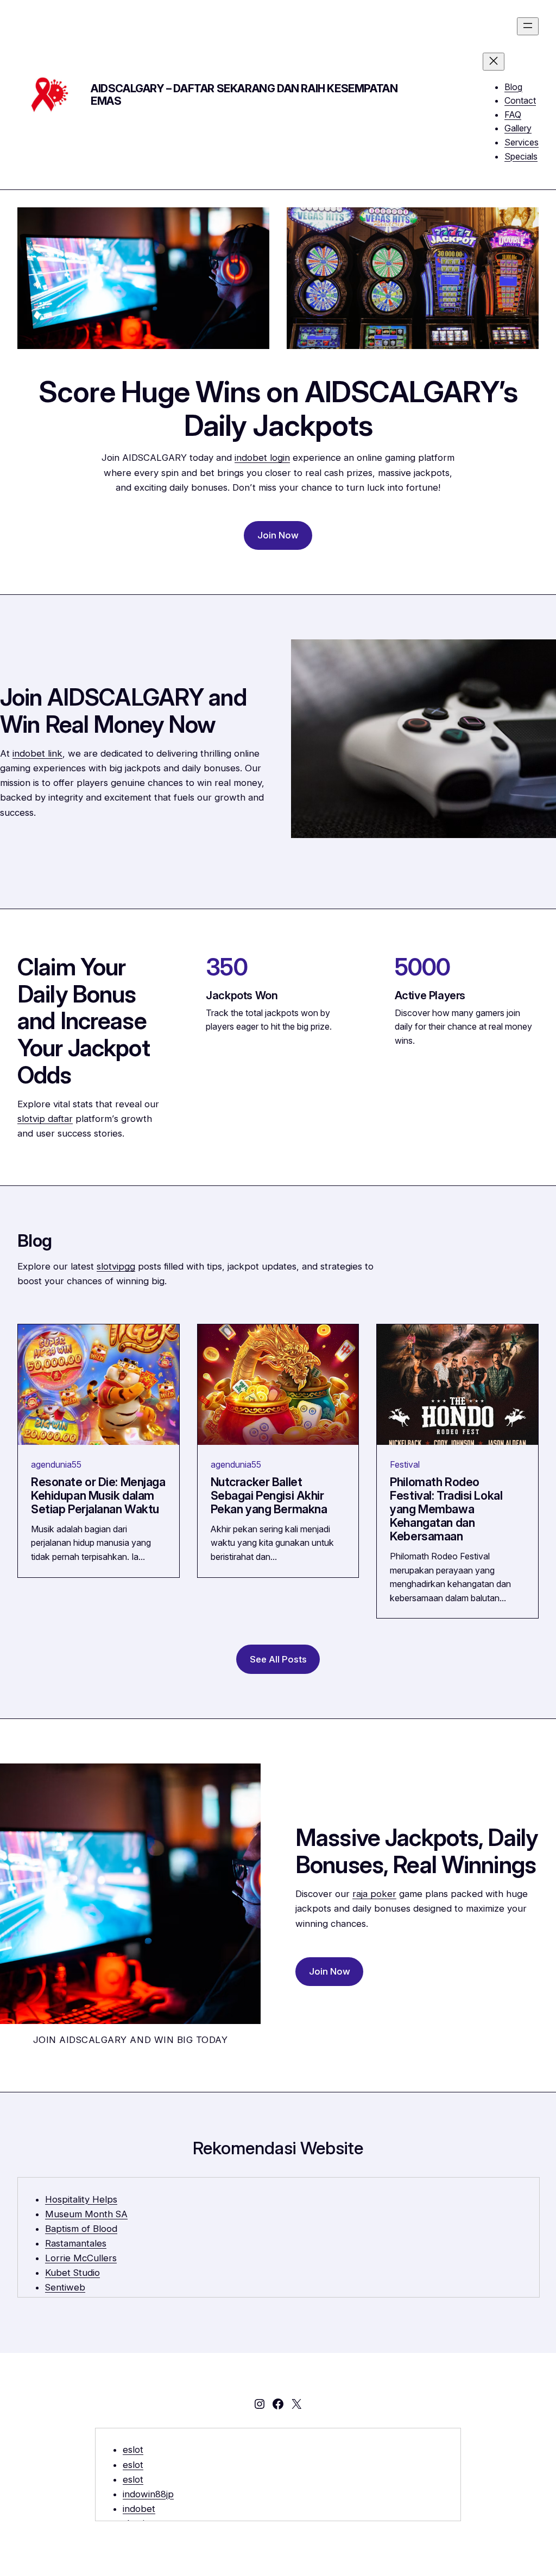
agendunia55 (56, 1464)
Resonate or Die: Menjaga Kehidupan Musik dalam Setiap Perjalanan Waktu (98, 1496)
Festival (405, 1464)
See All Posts (278, 1659)
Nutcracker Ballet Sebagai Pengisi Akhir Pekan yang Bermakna (269, 1496)
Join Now (278, 535)
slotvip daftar (45, 1119)
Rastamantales (76, 2243)
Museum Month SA (86, 2214)
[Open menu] (528, 26)
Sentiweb (65, 2287)
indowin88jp (148, 2494)
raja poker (374, 1894)
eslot (133, 2450)
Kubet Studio (72, 2273)
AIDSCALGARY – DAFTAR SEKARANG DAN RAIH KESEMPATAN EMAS (244, 95)
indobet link (37, 753)
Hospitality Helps (81, 2199)
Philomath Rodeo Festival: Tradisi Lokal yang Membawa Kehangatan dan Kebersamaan (446, 1509)
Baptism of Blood (81, 2229)
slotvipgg (116, 1266)
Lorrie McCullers (81, 2258)
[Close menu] (494, 62)
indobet (139, 2509)
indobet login (262, 458)
